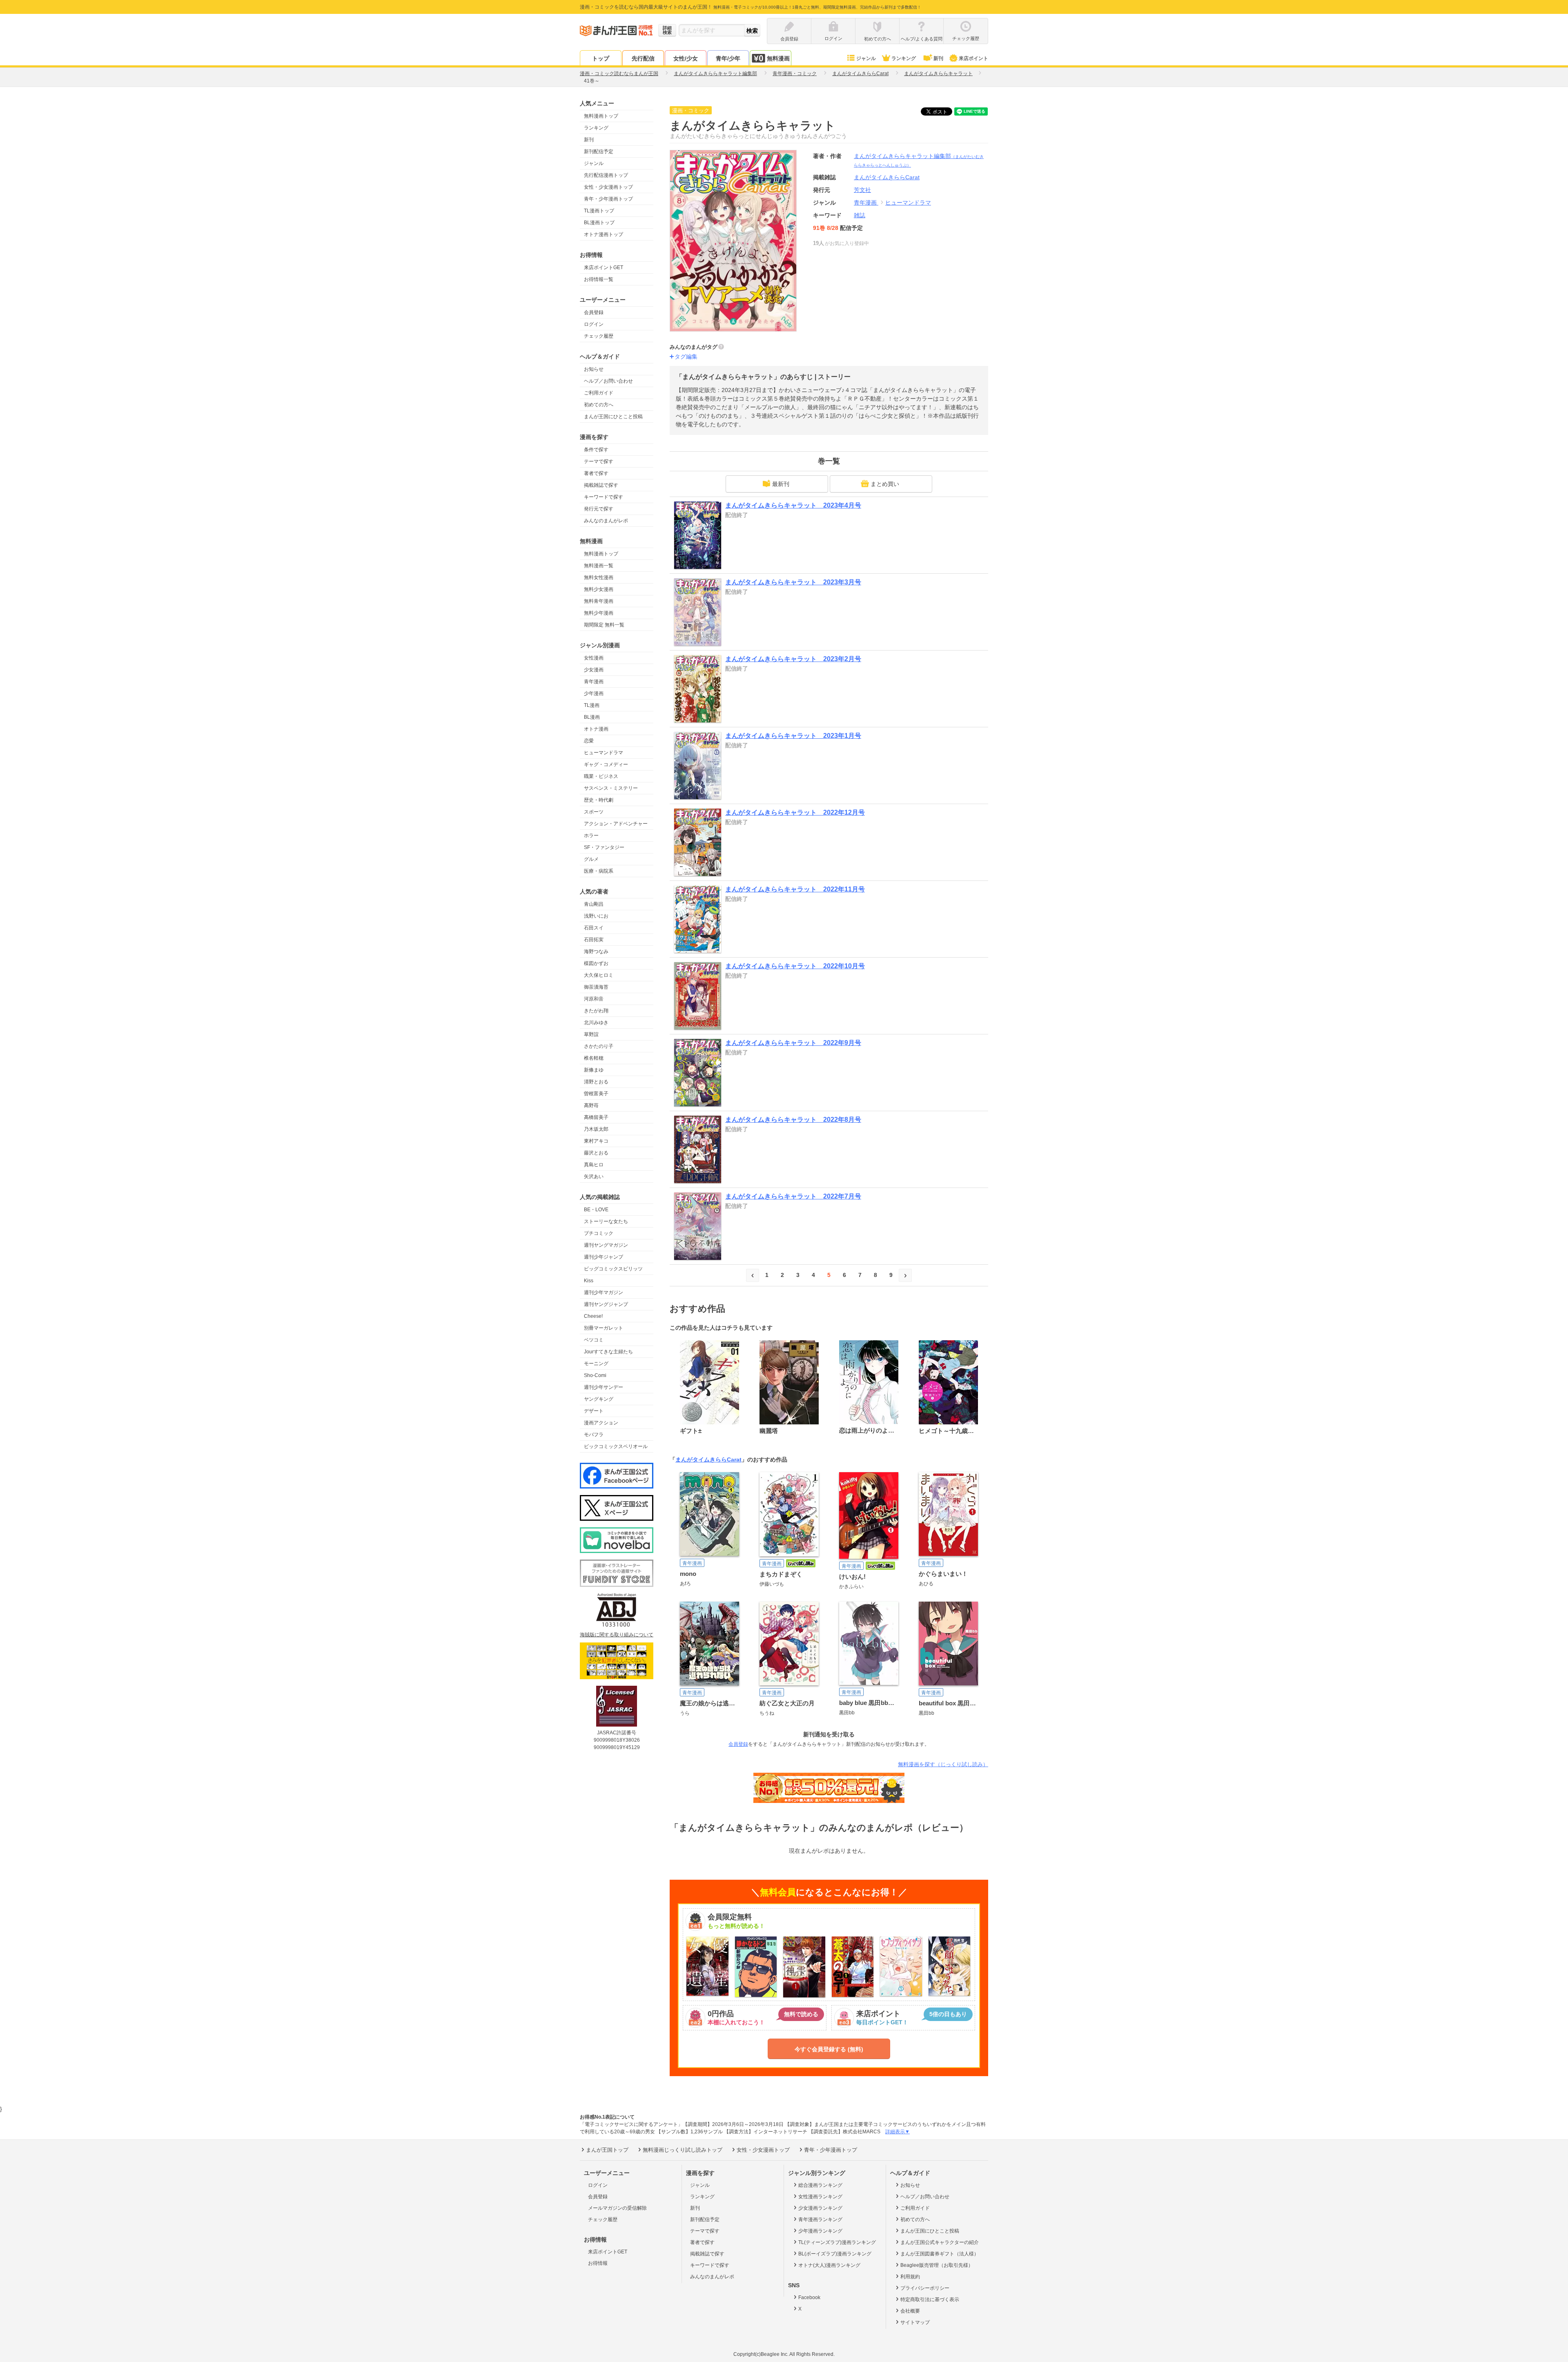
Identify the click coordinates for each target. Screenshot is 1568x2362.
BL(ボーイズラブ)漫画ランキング (835, 2254)
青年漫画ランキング (820, 2219)
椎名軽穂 (594, 1058)
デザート (594, 1411)
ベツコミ (594, 1340)
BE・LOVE (596, 1210)
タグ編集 (686, 357)
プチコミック (599, 1233)
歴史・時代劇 (599, 800)
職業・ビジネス (601, 776)
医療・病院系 (599, 871)
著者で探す (596, 473)
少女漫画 (594, 670)
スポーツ (594, 812)
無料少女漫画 (599, 589)
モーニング (596, 1364)
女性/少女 (686, 58)
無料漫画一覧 (599, 566)
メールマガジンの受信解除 (617, 2208)
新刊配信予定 (599, 152)
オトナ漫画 (596, 729)
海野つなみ (596, 951)
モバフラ (594, 1435)
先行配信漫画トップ (606, 175)
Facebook (809, 2297)
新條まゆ (594, 1070)
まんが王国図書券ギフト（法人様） (940, 2254)
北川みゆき (596, 1023)
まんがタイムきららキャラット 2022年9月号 (793, 1043)
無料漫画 (778, 58)
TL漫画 (592, 705)
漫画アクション (601, 1423)
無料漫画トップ (601, 116)
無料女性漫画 (599, 577)
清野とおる (596, 1082)
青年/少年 (728, 58)
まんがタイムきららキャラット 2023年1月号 (793, 736)
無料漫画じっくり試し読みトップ (683, 2150)
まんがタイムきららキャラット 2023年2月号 (793, 659)
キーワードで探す (604, 497)
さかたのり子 (599, 1046)
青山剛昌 (594, 904)
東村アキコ (596, 1141)
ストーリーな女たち (606, 1221)
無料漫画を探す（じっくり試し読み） (943, 1764)
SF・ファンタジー (604, 847)
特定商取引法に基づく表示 (930, 2300)
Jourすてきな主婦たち (608, 1352)
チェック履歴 (599, 336)
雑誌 (860, 215)
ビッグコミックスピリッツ (613, 1269)
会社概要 (910, 2311)
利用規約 (910, 2277)
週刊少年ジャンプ (604, 1257)
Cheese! (593, 1316)
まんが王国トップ (607, 2150)
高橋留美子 (596, 1117)
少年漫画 (594, 693)
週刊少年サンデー (604, 1387)
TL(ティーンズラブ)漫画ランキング (837, 2242)
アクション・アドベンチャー (616, 824)
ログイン (594, 324)
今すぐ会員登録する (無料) (829, 2049)
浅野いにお (596, 916)
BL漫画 (592, 717)
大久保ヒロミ (599, 975)
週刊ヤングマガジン (606, 1245)
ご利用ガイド (599, 393)
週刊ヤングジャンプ (606, 1304)
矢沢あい (594, 1177)
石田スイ (594, 928)
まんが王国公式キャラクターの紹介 (940, 2242)
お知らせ (594, 369)
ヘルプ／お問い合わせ (608, 381)
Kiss (589, 1281)
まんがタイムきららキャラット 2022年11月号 (795, 889)
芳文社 (862, 190)
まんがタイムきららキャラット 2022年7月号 (793, 1196)
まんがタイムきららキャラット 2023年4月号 (793, 505)
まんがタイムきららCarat (708, 1460)
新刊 (938, 58)
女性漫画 (594, 658)
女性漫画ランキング (820, 2197)
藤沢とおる (596, 1153)
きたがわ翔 (596, 1011)
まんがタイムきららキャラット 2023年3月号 (793, 582)
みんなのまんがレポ (606, 521)
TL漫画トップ (599, 211)
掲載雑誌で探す (601, 485)
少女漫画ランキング (820, 2208)
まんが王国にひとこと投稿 (613, 417)
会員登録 (594, 312)
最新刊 (781, 484)
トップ (601, 58)
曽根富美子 (596, 1094)
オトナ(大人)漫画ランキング (829, 2265)
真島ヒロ (594, 1165)
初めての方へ (599, 405)
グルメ (591, 859)
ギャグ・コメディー (606, 764)
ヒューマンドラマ (604, 753)
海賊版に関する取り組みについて (617, 1635)
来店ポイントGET (604, 267)
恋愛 (589, 741)
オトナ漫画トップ (604, 234)
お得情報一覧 (599, 279)
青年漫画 (594, 682)
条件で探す (596, 450)
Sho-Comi (595, 1375)
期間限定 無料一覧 (604, 625)
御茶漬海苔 (596, 987)
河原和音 (594, 999)
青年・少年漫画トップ (608, 199)
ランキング (904, 58)
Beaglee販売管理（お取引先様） (937, 2265)
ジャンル (866, 58)
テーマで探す (599, 461)
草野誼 (591, 1034)
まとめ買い (885, 484)
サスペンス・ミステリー (611, 788)
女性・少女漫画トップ (608, 187)
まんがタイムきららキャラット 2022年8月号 (793, 1120)
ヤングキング (599, 1399)
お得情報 (598, 2263)
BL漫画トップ (599, 223)
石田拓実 (594, 940)
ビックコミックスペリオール (616, 1446)
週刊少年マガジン (604, 1292)
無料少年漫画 (599, 613)
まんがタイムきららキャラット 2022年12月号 (795, 812)
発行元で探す (599, 509)
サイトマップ (915, 2322)
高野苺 (591, 1105)
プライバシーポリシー (925, 2288)
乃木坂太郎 (596, 1129)
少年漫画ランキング (820, 2231)
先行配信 (643, 58)
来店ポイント (973, 58)
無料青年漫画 (599, 601)
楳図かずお (596, 963)
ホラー (591, 836)
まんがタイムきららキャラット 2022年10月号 (795, 966)
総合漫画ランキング (820, 2185)
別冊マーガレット (604, 1328)
